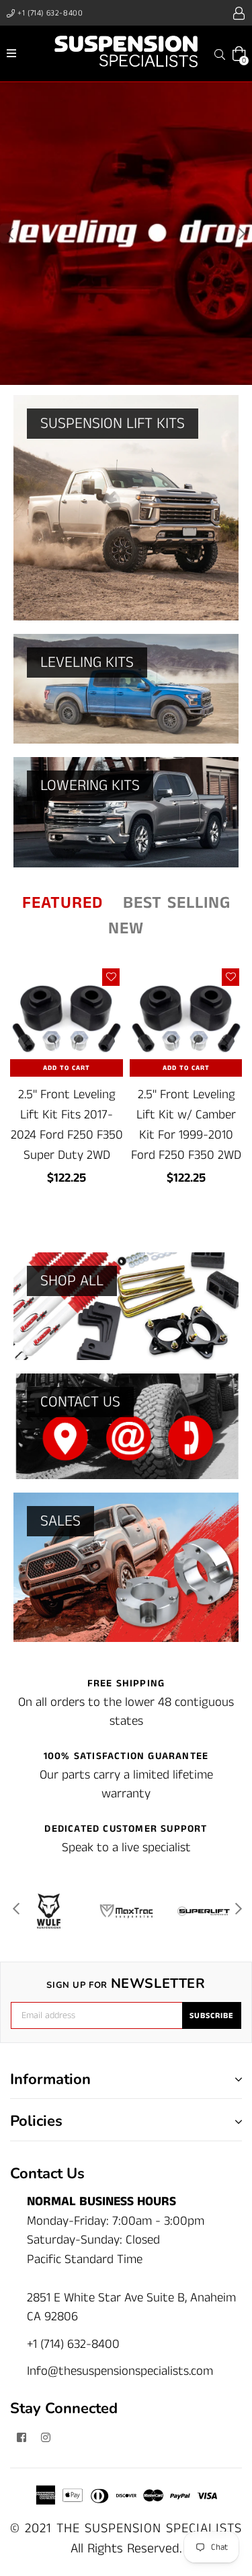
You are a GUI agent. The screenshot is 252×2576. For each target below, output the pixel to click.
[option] (126, 234)
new (126, 929)
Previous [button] (10, 234)
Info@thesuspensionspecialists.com (120, 2371)
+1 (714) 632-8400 (49, 13)
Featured (62, 903)
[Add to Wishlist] (111, 977)
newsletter (126, 1984)
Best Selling (177, 903)
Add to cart (67, 1068)
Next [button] (242, 234)
